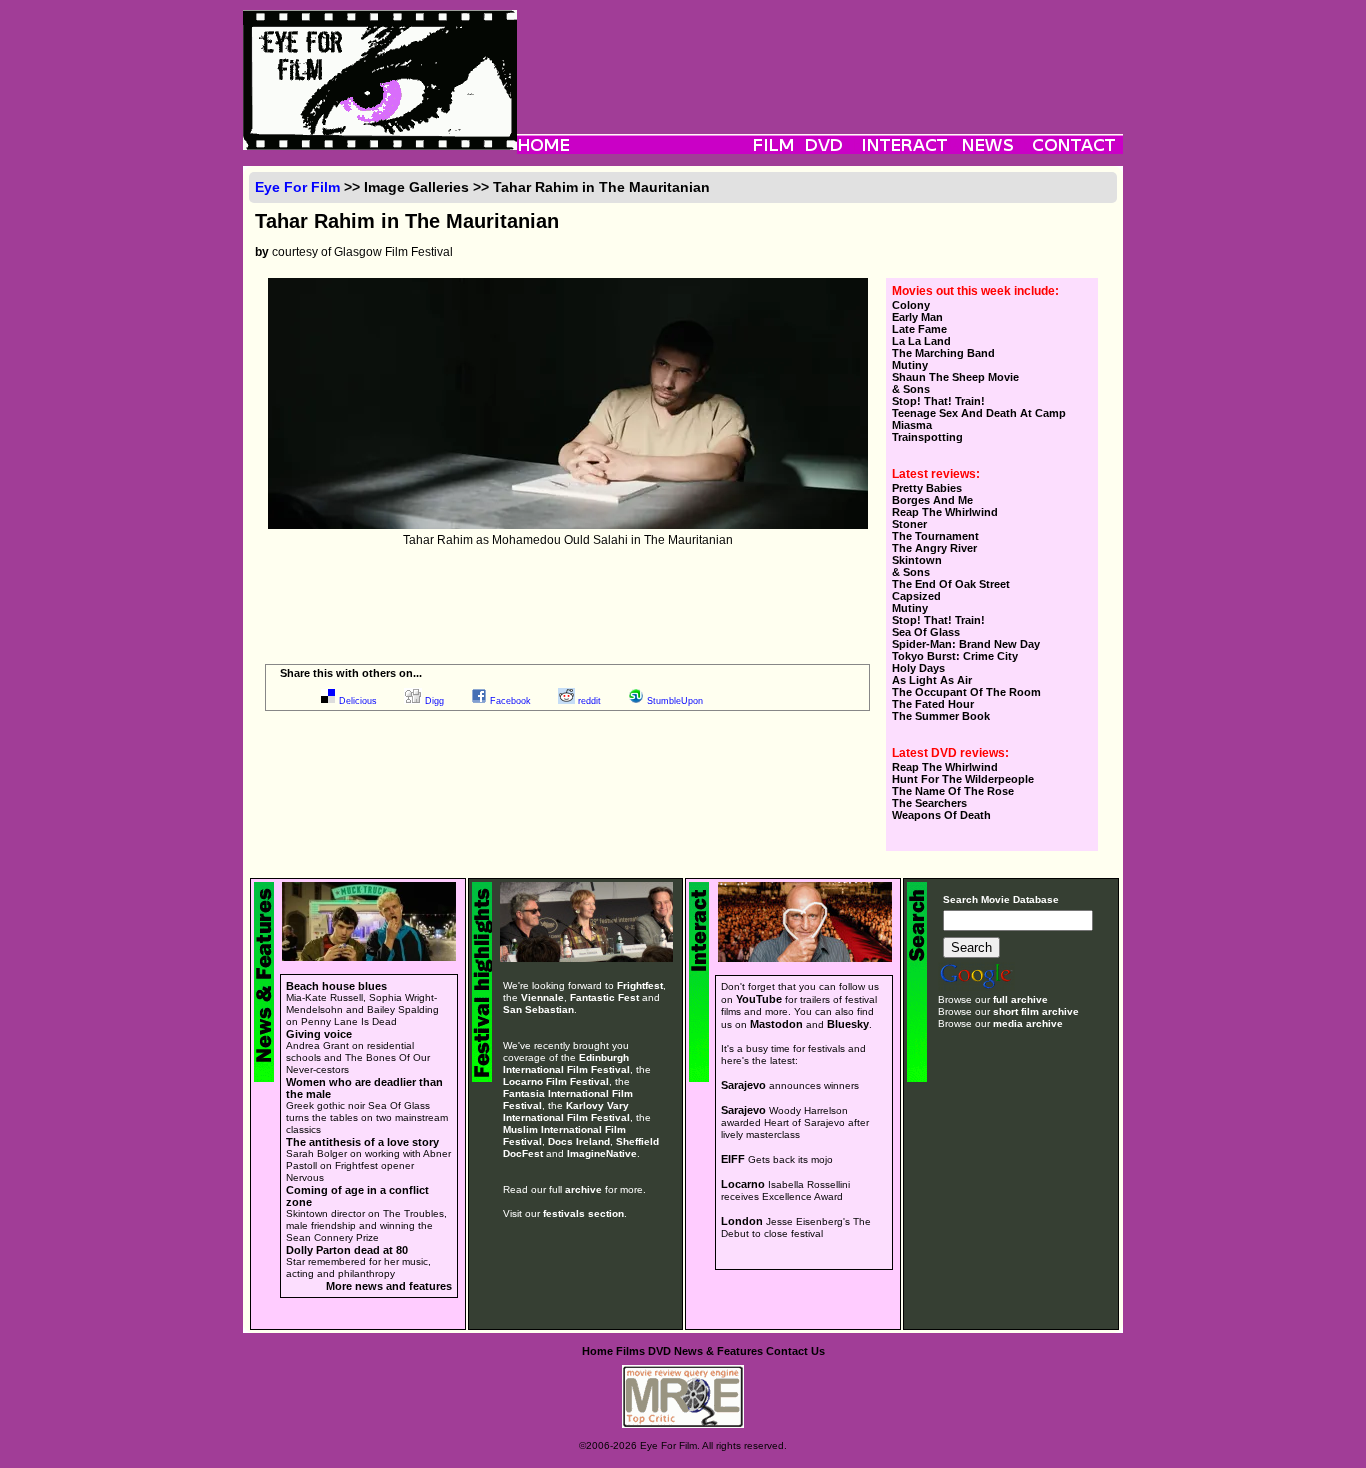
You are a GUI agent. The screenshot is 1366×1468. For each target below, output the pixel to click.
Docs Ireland (579, 1141)
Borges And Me (932, 500)
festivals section (583, 1213)
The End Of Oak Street (951, 584)
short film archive (1036, 1011)
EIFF (733, 1159)
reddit (589, 701)
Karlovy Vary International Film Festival (566, 1111)
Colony (911, 305)
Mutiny (910, 365)
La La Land (921, 341)
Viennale (542, 997)
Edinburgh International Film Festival (566, 1063)
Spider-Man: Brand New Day (966, 644)
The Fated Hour (933, 704)
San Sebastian (538, 1009)
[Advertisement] (820, 55)
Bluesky (848, 1024)
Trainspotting (927, 437)
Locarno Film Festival (556, 1081)
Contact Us (795, 1351)
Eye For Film (297, 187)
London (742, 1221)
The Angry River (934, 548)
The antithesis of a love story (362, 1142)
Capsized (916, 596)
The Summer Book (941, 716)
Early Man (917, 317)
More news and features (389, 1286)
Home (597, 1351)
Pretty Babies (927, 488)
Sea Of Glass (926, 632)
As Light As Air (932, 680)
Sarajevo (743, 1085)
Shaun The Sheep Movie (955, 377)
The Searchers (929, 803)
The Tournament (935, 536)
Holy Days (918, 668)
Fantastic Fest (604, 997)
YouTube (759, 999)
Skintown (917, 560)
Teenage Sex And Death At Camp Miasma (979, 419)
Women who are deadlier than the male (364, 1088)
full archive (1020, 999)
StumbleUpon (675, 701)
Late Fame (919, 329)
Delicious (358, 701)
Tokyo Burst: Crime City (955, 656)
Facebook (510, 701)
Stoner (909, 524)
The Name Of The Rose (953, 791)
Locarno (743, 1184)
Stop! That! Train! (938, 401)
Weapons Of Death (941, 815)
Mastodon (776, 1024)
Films (630, 1351)
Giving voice (319, 1034)
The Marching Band (943, 353)
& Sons (911, 389)
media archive (1028, 1023)
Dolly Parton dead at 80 (347, 1250)
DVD (659, 1351)
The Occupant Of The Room (966, 692)
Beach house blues (336, 986)
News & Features (718, 1351)
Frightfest (640, 985)
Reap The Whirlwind (945, 512)
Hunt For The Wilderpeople (963, 779)
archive (583, 1189)
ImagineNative (602, 1153)
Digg (434, 701)
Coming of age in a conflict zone (357, 1196)
